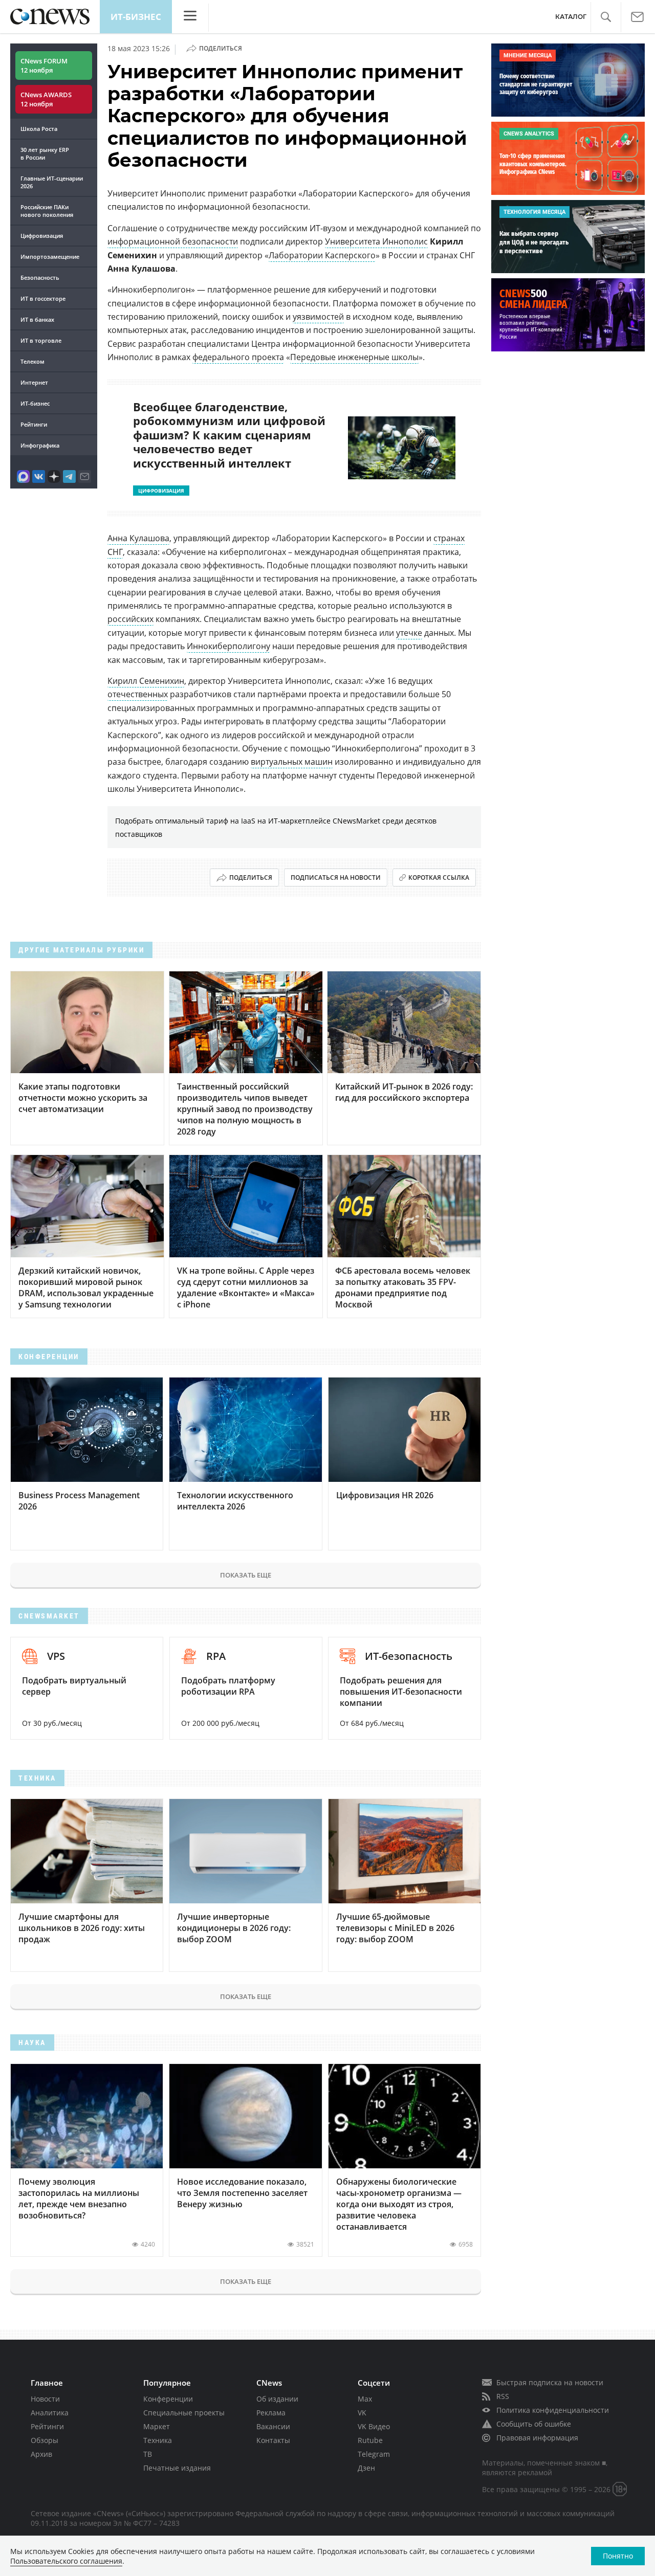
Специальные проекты (184, 2413)
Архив (41, 2454)
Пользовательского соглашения (66, 2561)
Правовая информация (537, 2438)
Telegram (374, 2454)
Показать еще (246, 1575)
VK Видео (374, 2426)
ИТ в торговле (41, 340)
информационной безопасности (173, 241)
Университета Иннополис (376, 241)
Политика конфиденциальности (553, 2410)
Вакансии (273, 2426)
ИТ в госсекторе (43, 298)
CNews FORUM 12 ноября (44, 65)
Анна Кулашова (138, 538)
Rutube (370, 2440)
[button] (606, 17)
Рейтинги (34, 424)
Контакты (273, 2440)
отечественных (138, 694)
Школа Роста (39, 129)
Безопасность (40, 277)
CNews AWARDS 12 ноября (46, 99)
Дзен (366, 2468)
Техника (158, 2440)
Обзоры (45, 2440)
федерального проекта (238, 357)
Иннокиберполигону (228, 646)
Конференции (168, 2399)
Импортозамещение (50, 257)
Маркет (157, 2426)
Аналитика (50, 2413)
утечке (409, 633)
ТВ (148, 2454)
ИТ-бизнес (136, 17)
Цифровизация (42, 236)
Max (365, 2399)
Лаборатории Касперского (322, 255)
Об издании (277, 2399)
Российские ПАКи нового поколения (47, 211)
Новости (45, 2399)
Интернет (34, 382)
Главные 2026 (52, 182)
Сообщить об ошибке (534, 2424)
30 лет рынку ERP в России (45, 153)
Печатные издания (177, 2468)
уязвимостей (318, 317)
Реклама (271, 2413)
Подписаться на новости (336, 878)
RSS (503, 2396)
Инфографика (40, 445)
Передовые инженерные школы (354, 357)
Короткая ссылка (439, 878)
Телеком (32, 361)
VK (362, 2413)
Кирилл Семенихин (146, 681)
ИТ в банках (37, 319)
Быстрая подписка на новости (550, 2382)
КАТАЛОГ (571, 17)
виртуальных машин (292, 762)
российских (130, 619)
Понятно (618, 2556)
